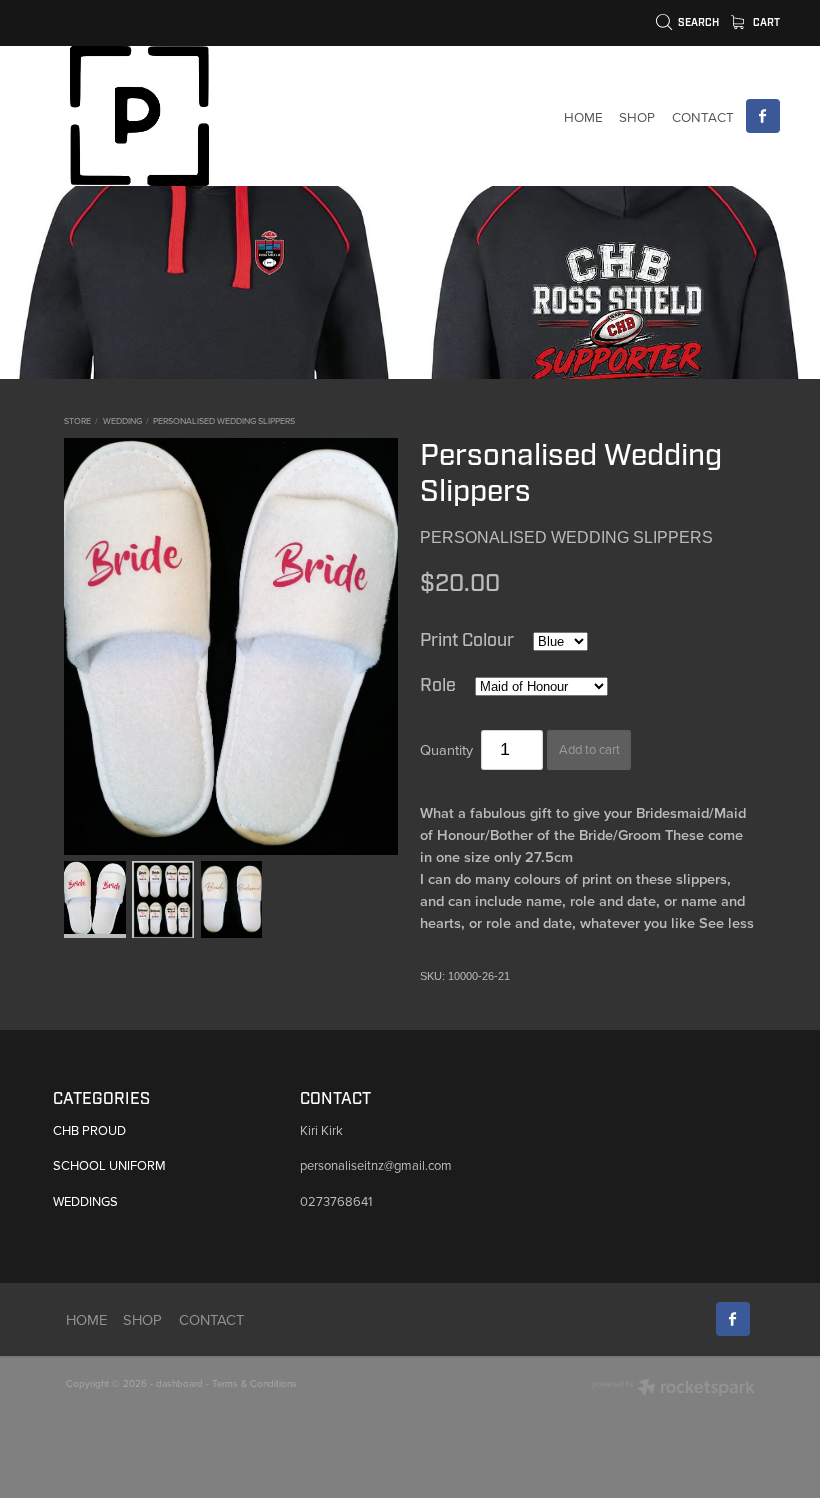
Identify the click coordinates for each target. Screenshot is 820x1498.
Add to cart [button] (589, 749)
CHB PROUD (89, 1130)
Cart (765, 22)
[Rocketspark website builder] (673, 1389)
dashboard (179, 1383)
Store (77, 420)
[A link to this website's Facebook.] (763, 116)
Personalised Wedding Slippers (224, 420)
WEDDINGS (85, 1201)
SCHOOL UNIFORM (109, 1165)
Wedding (122, 420)
